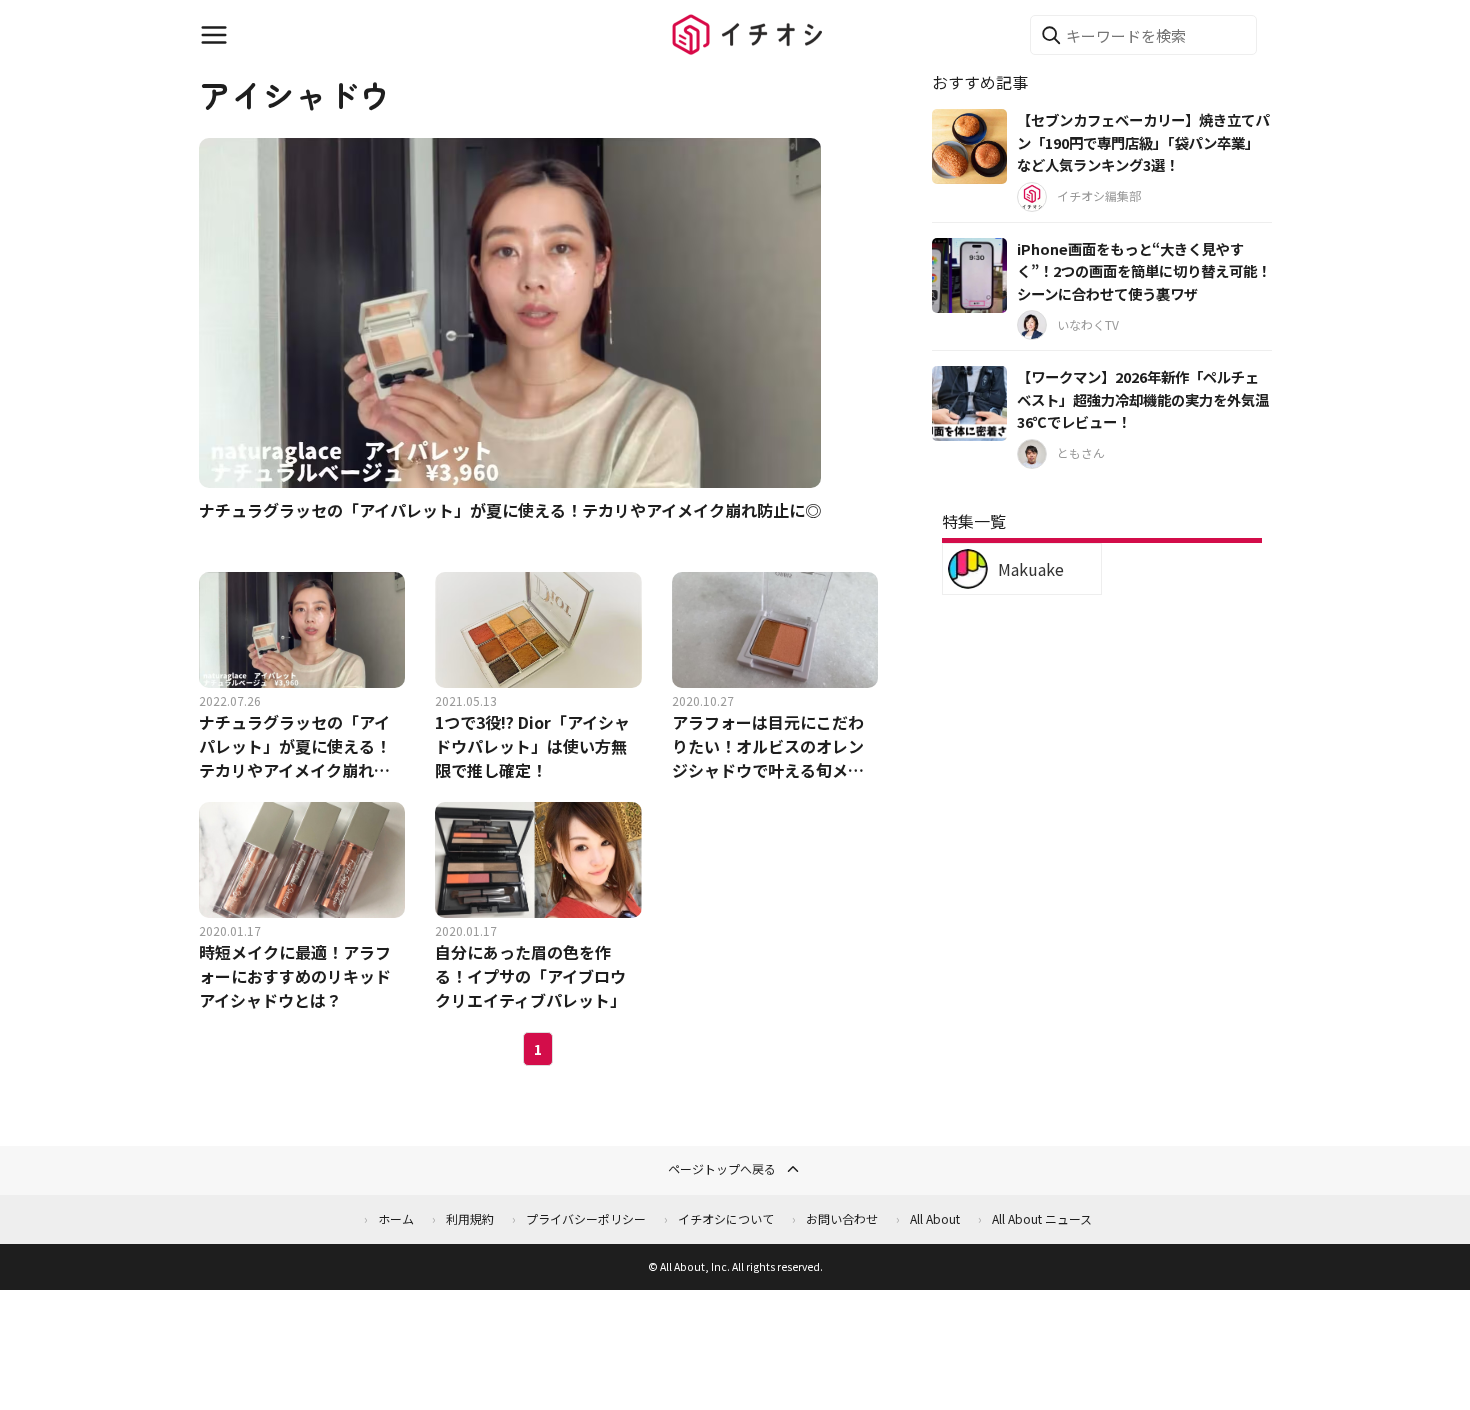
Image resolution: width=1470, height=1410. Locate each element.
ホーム (396, 1218)
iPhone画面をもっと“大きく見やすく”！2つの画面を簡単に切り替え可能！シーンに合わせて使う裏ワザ (1144, 271)
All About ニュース (1042, 1218)
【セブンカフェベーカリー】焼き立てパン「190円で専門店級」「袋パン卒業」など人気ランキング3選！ (1143, 142)
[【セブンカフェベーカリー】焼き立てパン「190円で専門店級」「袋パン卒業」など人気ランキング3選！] (969, 146)
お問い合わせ (842, 1218)
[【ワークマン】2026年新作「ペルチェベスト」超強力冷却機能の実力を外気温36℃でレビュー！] (969, 403)
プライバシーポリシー (586, 1218)
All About (935, 1218)
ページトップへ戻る (722, 1168)
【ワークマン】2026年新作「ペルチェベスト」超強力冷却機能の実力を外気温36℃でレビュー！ (1143, 399)
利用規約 (470, 1218)
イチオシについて (726, 1218)
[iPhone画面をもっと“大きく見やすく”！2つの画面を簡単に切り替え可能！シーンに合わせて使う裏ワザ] (969, 275)
